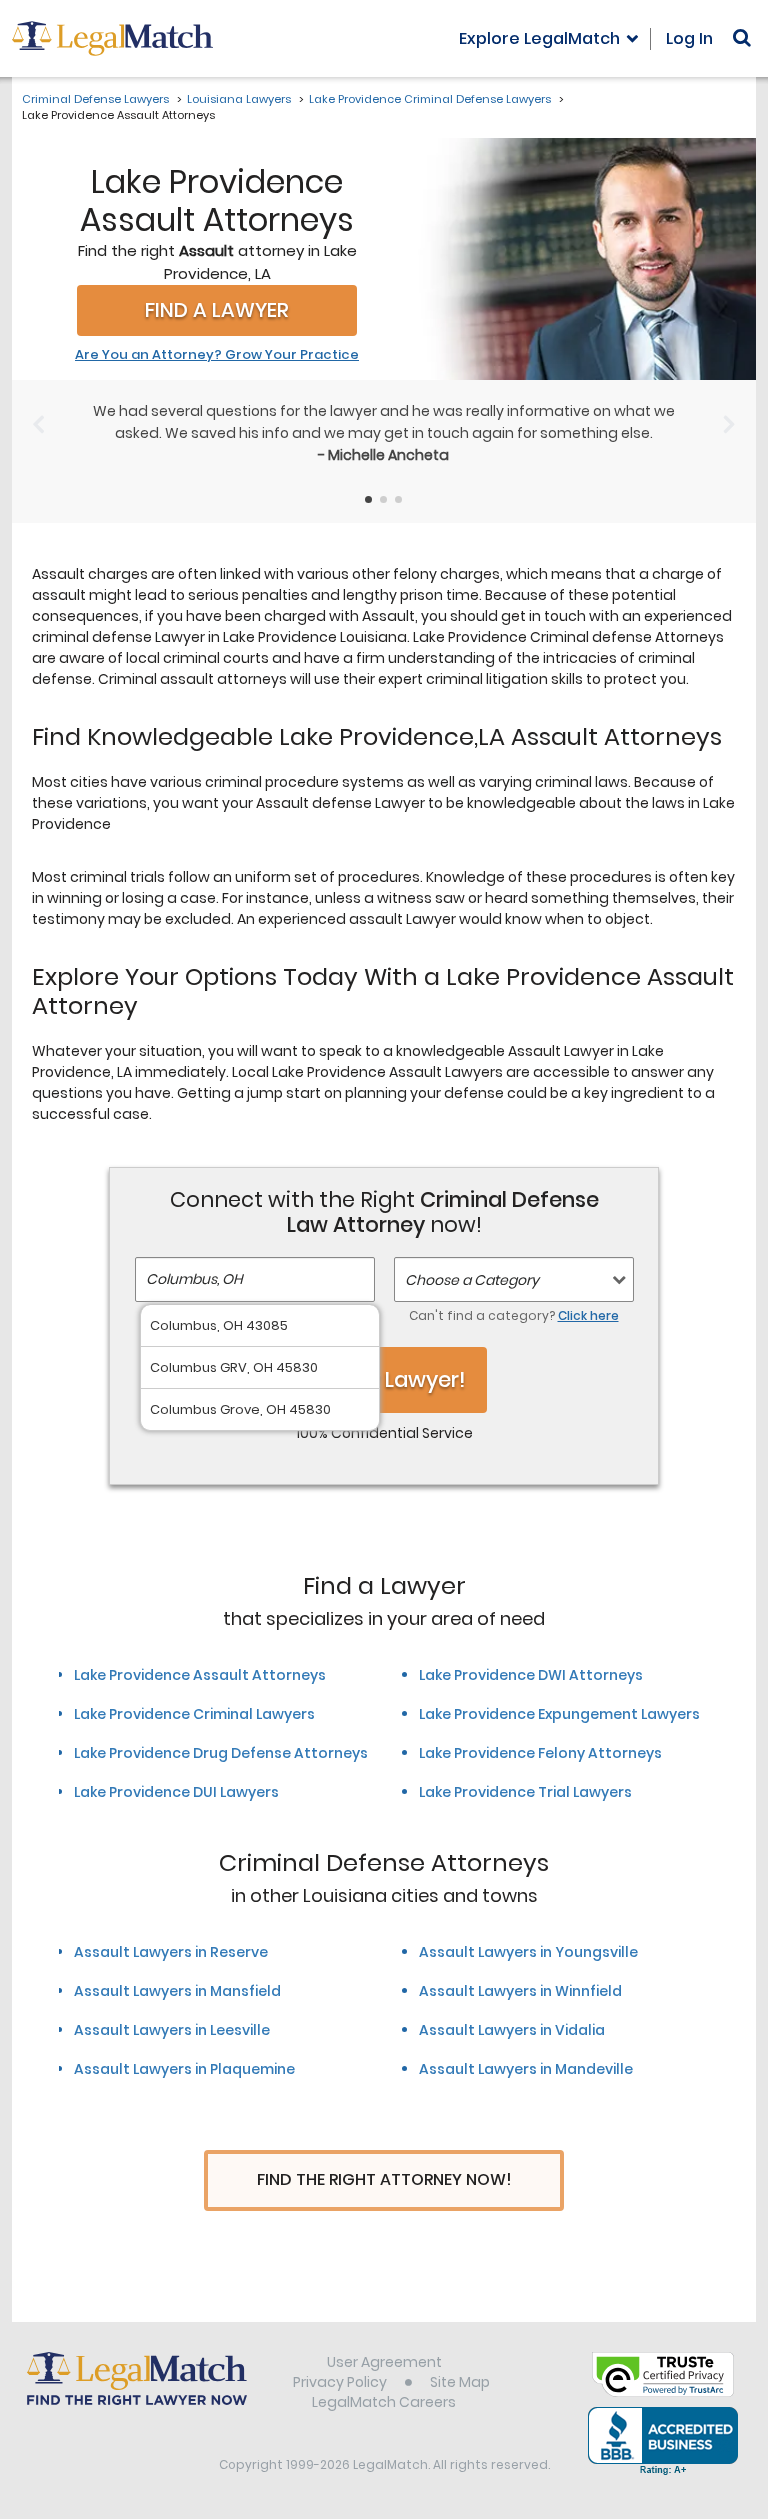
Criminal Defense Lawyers (95, 99)
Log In (689, 38)
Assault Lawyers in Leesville (172, 2030)
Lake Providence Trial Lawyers (525, 1792)
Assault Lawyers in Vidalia (512, 2030)
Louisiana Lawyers (239, 99)
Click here (588, 1315)
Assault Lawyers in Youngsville (528, 1952)
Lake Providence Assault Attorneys (200, 1675)
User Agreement (384, 2362)
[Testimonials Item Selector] (368, 499)
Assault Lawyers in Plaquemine (184, 2069)
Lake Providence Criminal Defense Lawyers (430, 99)
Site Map (460, 2382)
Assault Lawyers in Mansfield (177, 1991)
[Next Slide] (729, 423)
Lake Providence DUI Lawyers (176, 1792)
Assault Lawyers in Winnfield (520, 1991)
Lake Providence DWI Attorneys (531, 1675)
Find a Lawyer (217, 310)
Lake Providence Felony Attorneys (540, 1753)
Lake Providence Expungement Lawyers (559, 1714)
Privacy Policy (340, 2382)
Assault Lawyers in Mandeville (526, 2069)
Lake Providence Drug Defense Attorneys (221, 1753)
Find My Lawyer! (384, 1379)
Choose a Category (472, 1280)
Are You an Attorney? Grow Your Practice (217, 355)
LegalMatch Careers (384, 2402)
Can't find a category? (514, 1315)
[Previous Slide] (38, 423)
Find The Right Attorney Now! (384, 2179)
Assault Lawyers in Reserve (171, 1952)
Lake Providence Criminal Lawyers (194, 1714)
